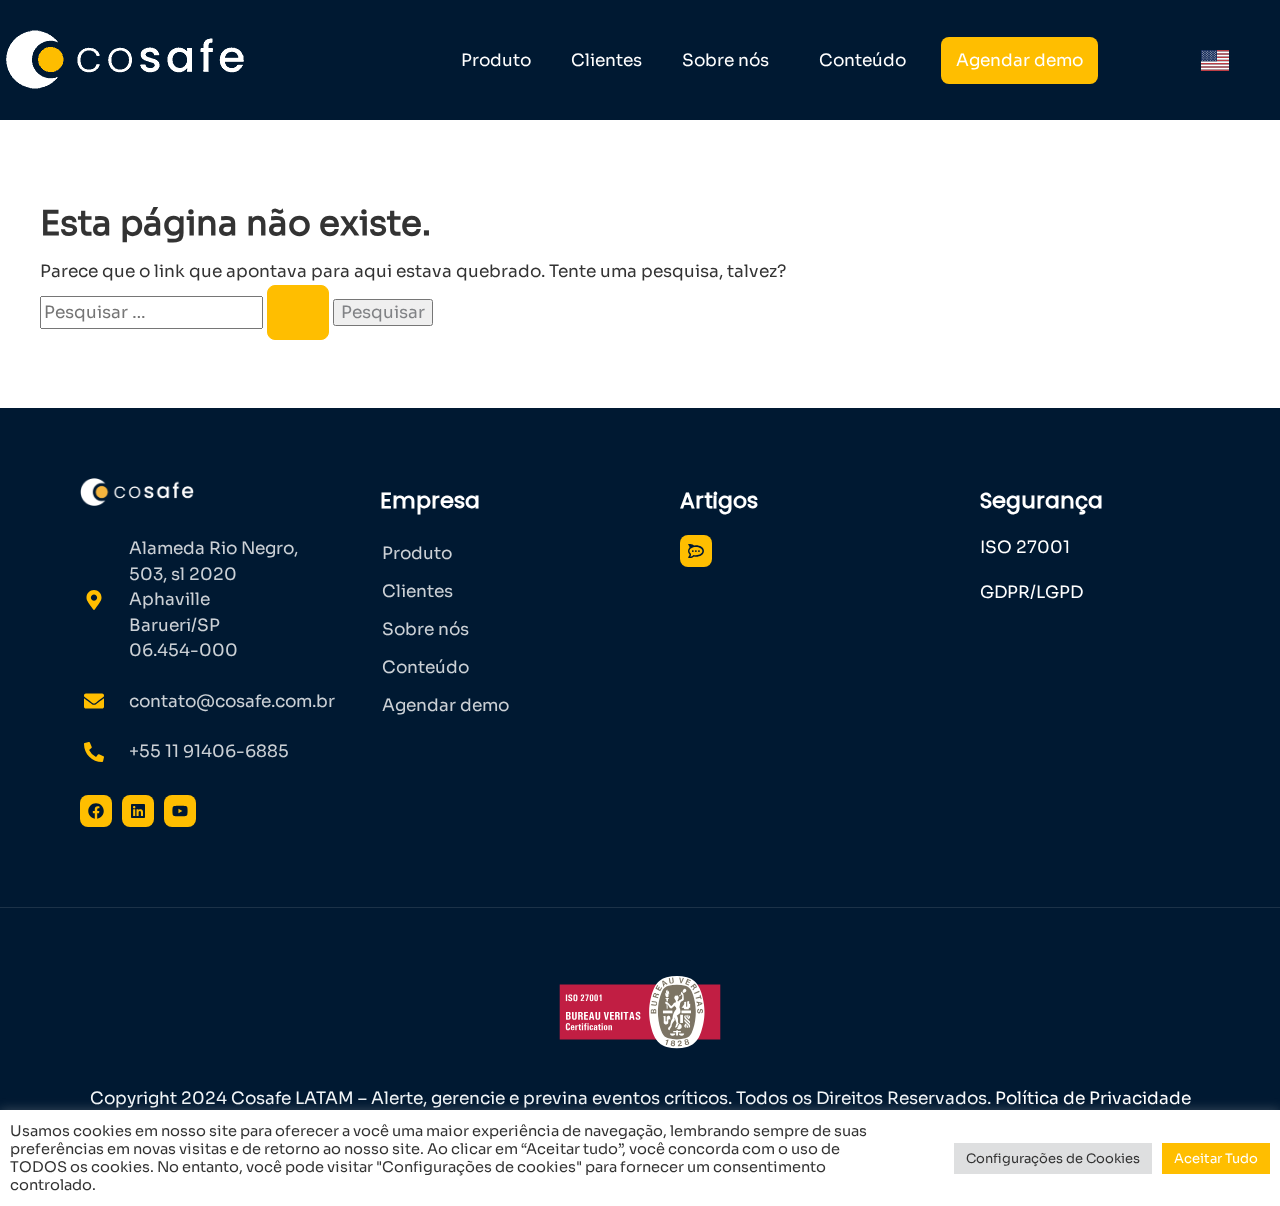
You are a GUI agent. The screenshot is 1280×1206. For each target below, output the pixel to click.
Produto (496, 60)
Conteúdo (862, 60)
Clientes (606, 60)
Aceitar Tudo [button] (1216, 1158)
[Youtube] (180, 811)
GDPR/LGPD (1031, 592)
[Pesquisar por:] (186, 312)
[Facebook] (96, 811)
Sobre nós (725, 60)
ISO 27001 (1025, 547)
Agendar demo (1019, 60)
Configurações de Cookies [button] (1053, 1158)
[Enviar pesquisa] (298, 313)
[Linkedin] (138, 811)
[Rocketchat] (696, 551)
